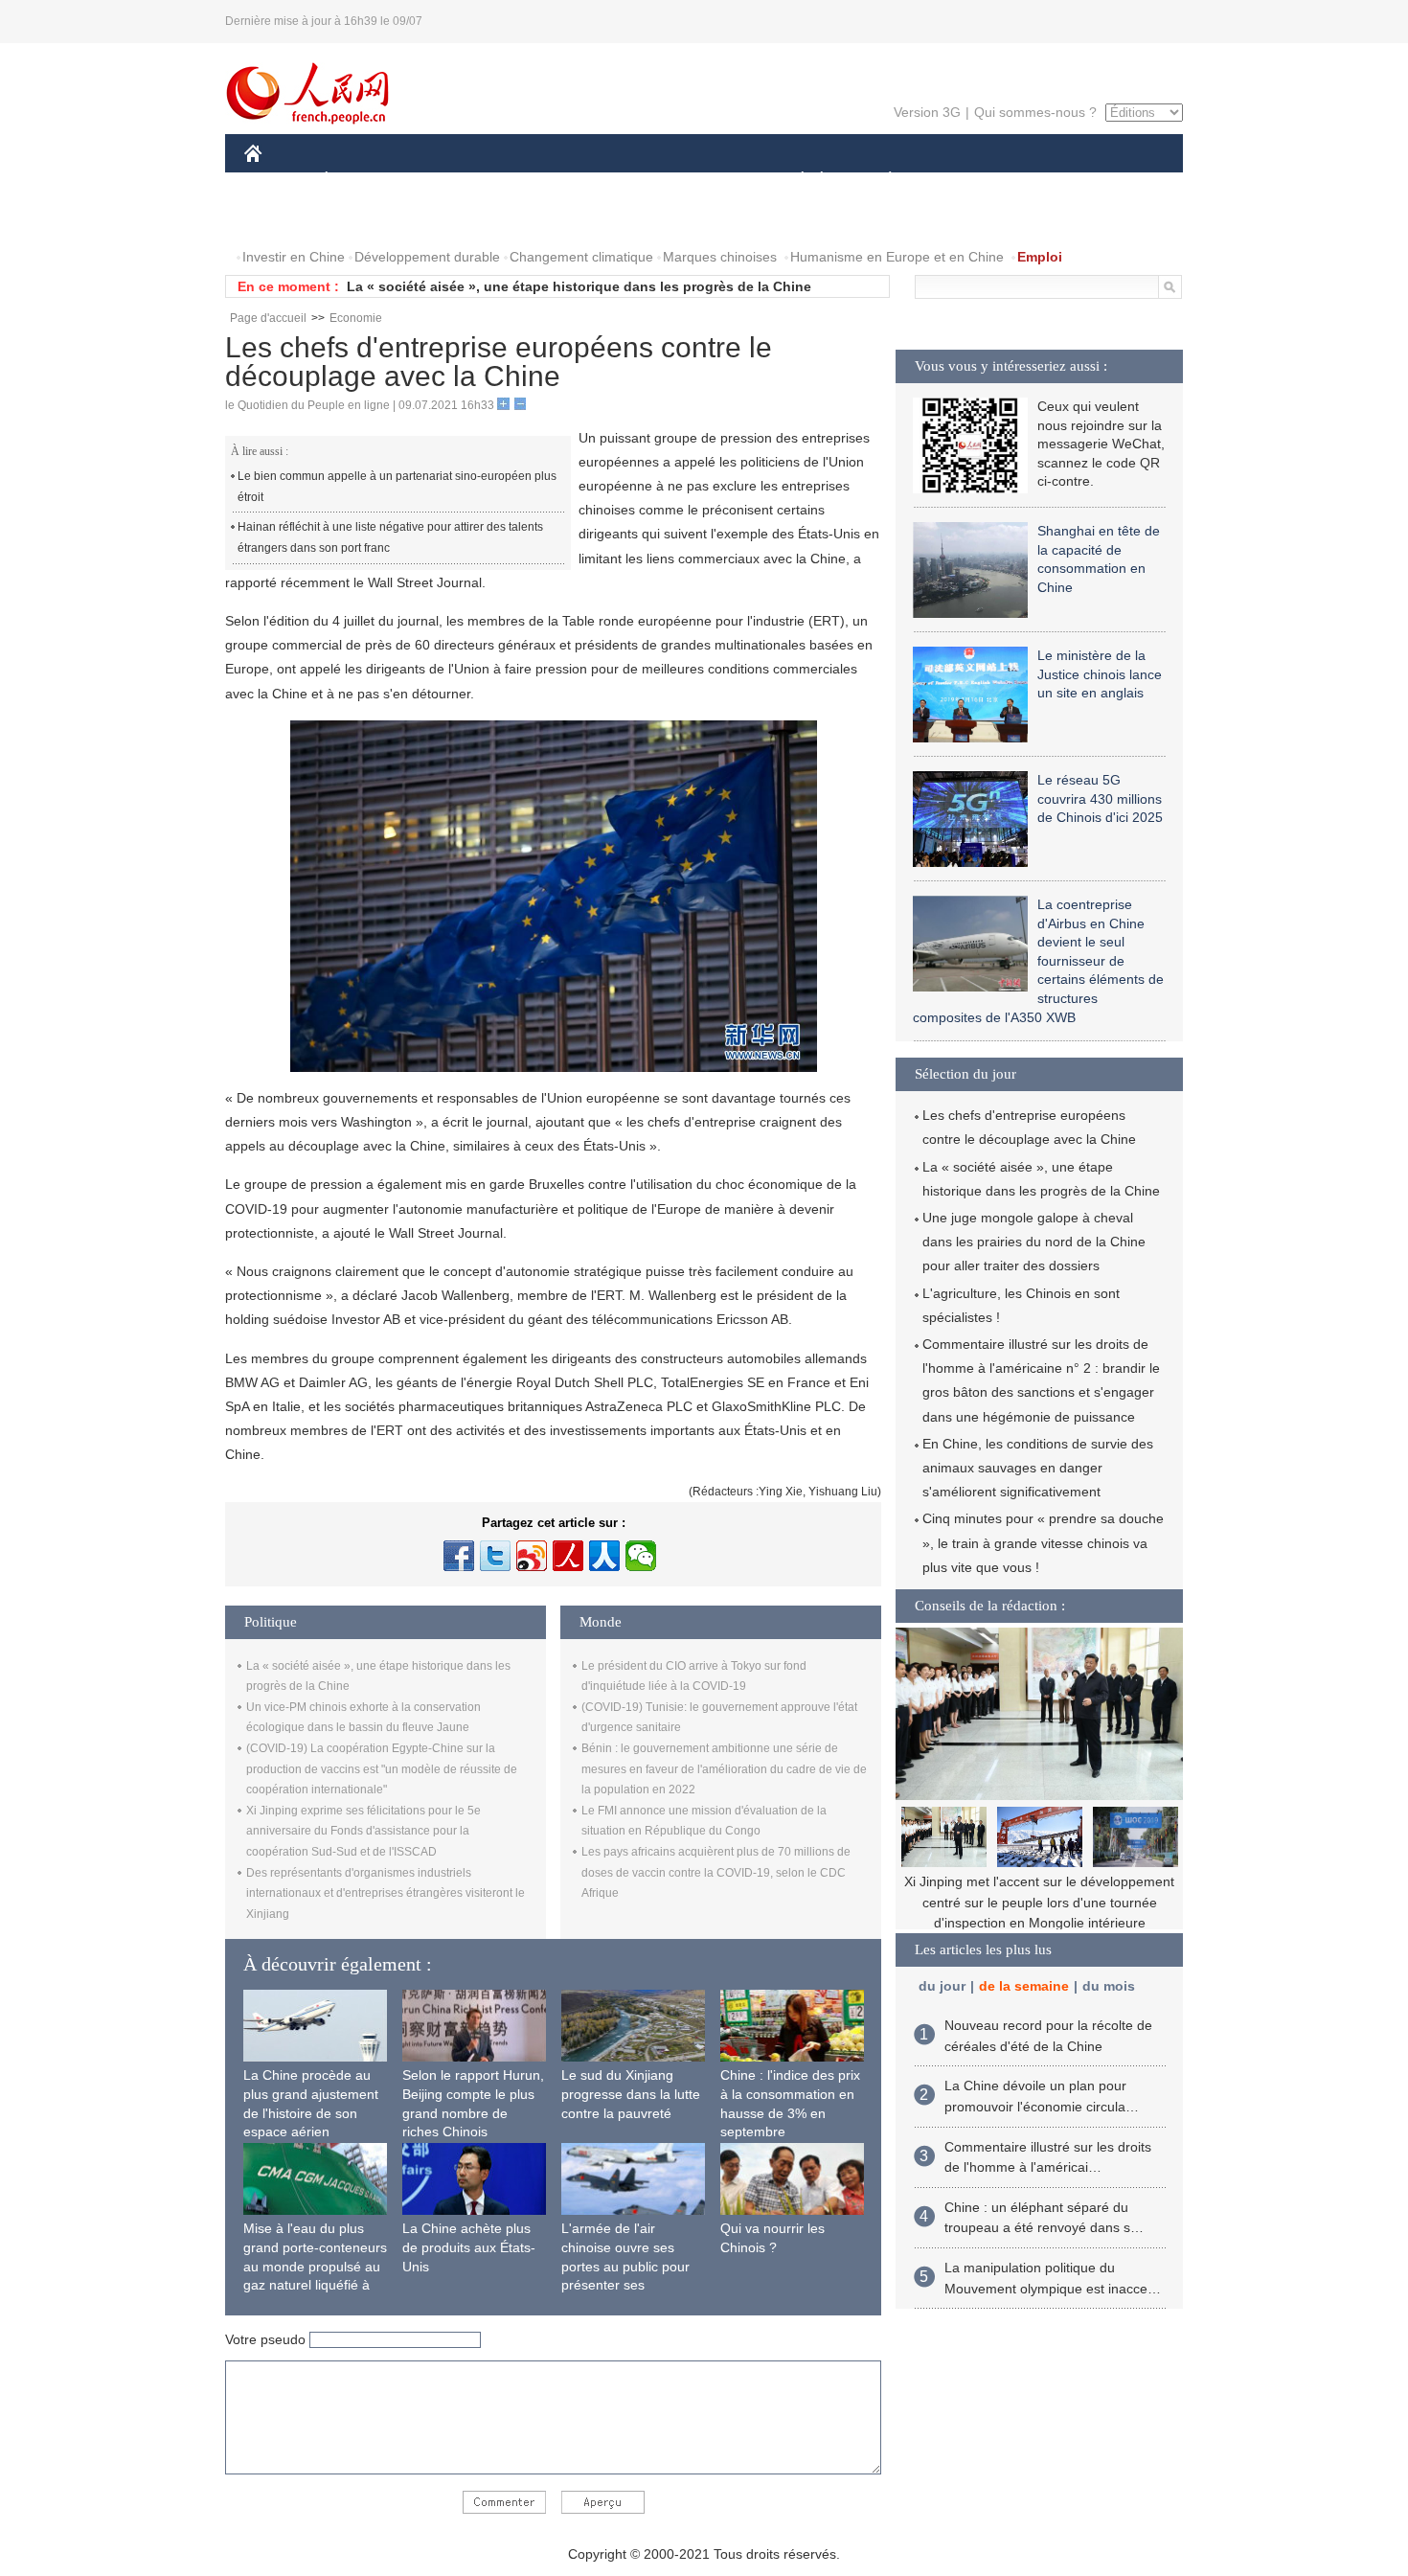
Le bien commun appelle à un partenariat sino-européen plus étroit (397, 487)
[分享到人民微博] (568, 1556)
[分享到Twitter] (495, 1556)
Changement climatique (581, 257)
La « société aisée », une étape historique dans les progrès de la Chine (579, 286)
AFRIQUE (533, 181)
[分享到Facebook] (459, 1556)
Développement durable (427, 257)
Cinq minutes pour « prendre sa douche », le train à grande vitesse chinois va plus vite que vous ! (1043, 1542)
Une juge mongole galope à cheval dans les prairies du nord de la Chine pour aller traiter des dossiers (1034, 1242)
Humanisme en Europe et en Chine (897, 257)
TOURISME (1041, 181)
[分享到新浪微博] (532, 1556)
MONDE (451, 181)
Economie (356, 318)
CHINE (278, 181)
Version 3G (927, 112)
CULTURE (706, 181)
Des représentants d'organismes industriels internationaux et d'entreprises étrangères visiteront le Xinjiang (386, 1893)
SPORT (958, 181)
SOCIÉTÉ (794, 181)
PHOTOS (368, 219)
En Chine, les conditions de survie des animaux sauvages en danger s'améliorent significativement (1038, 1468)
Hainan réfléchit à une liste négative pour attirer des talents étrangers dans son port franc (390, 537)
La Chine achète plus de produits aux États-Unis (469, 2247)
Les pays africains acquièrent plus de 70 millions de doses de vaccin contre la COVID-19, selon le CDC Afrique (716, 1872)
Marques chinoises (720, 257)
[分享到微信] (641, 1556)
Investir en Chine (294, 257)
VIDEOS (446, 219)
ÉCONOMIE (362, 181)
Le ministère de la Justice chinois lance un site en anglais (1100, 674)
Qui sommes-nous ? (1035, 112)
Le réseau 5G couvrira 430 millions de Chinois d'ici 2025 (1100, 798)
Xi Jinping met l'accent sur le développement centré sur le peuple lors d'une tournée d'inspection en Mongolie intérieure (1039, 1902)
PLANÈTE (880, 181)
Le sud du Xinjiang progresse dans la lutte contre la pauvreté (631, 2094)
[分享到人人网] (604, 1556)
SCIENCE (619, 181)
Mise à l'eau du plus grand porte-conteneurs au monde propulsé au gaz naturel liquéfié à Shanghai (315, 2266)
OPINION (286, 219)
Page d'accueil (268, 318)
